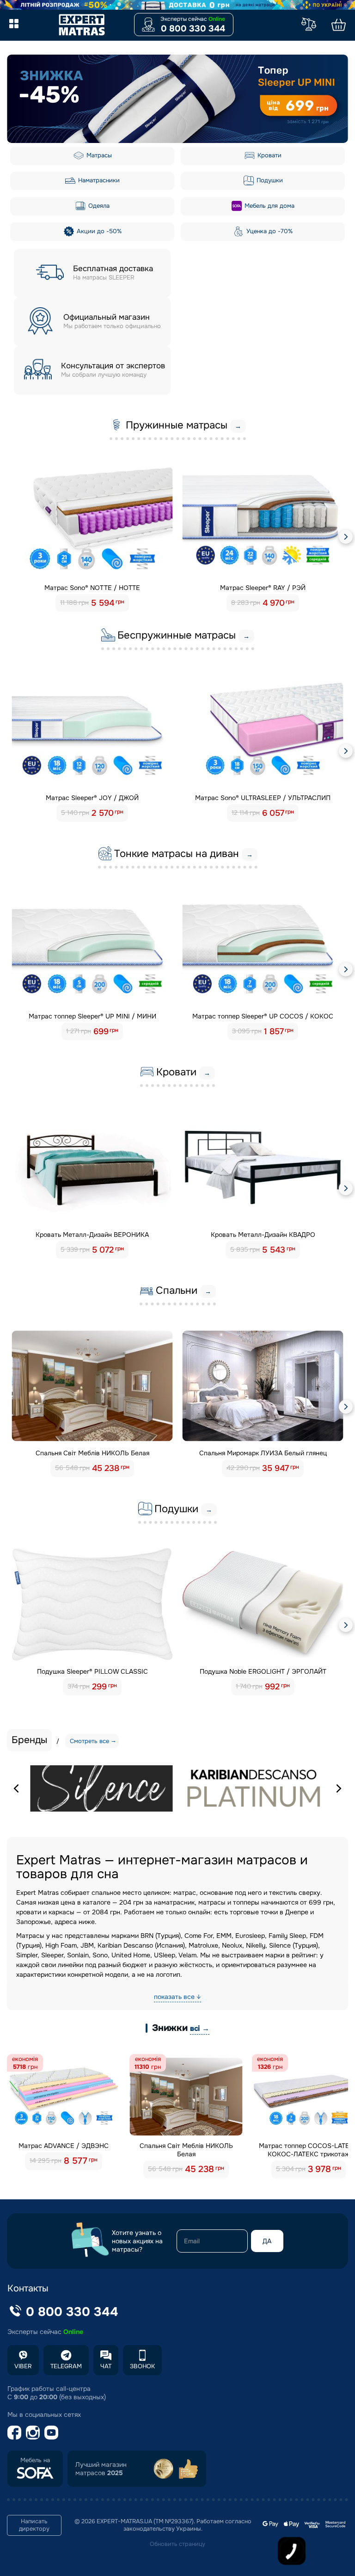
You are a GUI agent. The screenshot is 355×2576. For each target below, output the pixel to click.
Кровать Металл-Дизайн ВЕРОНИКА (92, 1235)
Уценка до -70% (269, 231)
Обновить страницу (177, 2544)
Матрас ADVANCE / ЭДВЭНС (64, 2146)
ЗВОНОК (142, 2366)
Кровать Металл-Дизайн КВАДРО (263, 1235)
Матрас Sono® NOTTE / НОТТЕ (92, 588)
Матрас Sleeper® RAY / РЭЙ (263, 588)
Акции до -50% (98, 231)
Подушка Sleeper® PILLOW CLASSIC (92, 1671)
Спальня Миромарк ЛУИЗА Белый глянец (263, 1453)
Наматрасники (98, 180)
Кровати (269, 155)
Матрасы (98, 155)
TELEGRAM (66, 2366)
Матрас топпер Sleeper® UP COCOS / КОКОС (263, 1016)
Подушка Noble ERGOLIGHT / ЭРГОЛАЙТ (263, 1671)
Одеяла (98, 206)
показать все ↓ (177, 1997)
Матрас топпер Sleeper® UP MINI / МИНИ (92, 1016)
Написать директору (34, 2525)
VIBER (23, 2366)
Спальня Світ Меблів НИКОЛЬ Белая (92, 1453)
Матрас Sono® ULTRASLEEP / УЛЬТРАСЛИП (263, 798)
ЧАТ (106, 2366)
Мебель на (35, 2460)
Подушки (269, 180)
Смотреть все (89, 1741)
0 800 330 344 (193, 29)
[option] (177, 99)
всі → (200, 2028)
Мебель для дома (269, 206)
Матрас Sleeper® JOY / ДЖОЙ (92, 798)
